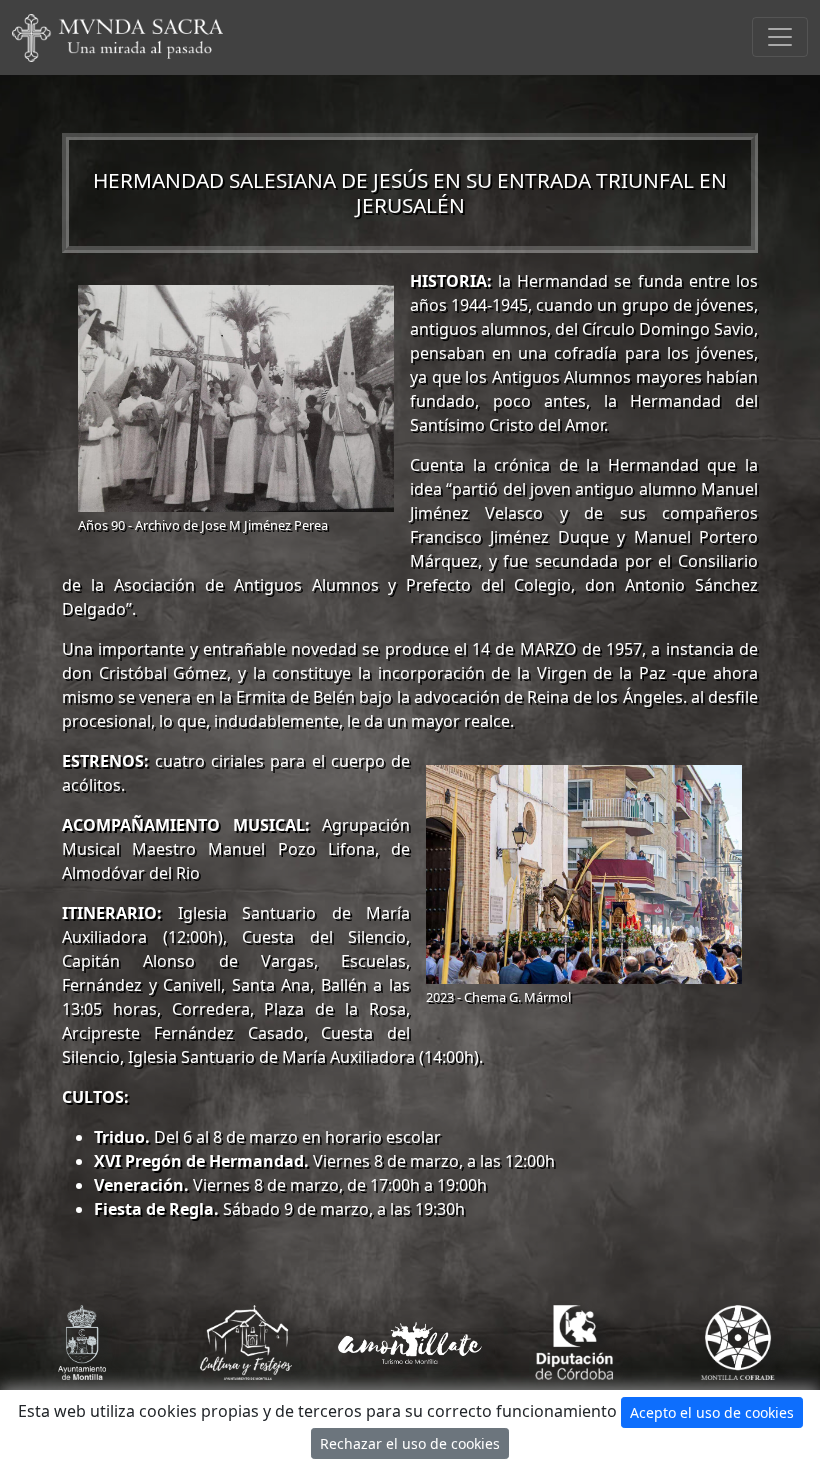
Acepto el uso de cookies (712, 1412)
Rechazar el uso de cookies (410, 1443)
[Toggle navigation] (780, 37)
